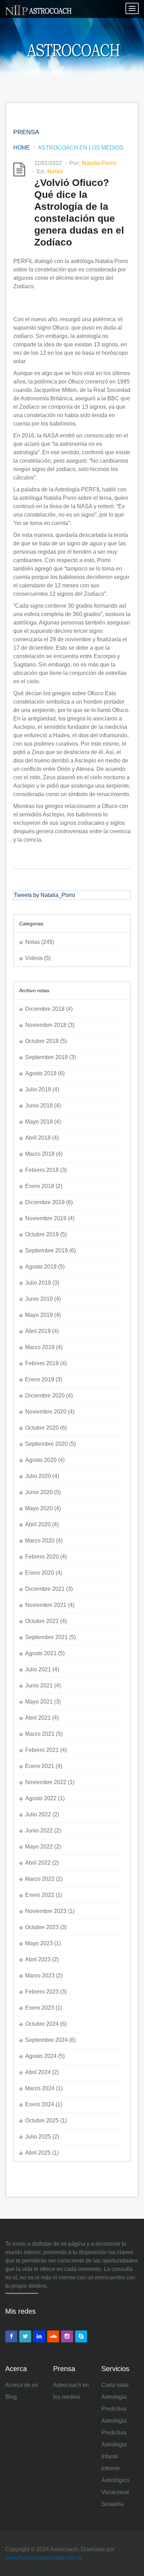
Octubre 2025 (42, 2121)
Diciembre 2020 (45, 1396)
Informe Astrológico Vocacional (115, 2480)
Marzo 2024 (40, 2088)
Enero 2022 (40, 1895)
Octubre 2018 (42, 1041)
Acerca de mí (21, 2385)
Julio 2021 (38, 1669)
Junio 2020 (39, 1492)
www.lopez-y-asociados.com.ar (44, 2558)
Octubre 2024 (42, 2024)
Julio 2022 (38, 1814)
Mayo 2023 (39, 1943)
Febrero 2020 (42, 1557)
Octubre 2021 (42, 1621)
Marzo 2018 (40, 1154)
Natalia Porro (99, 163)
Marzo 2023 (40, 1976)
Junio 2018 (39, 1106)
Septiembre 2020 (46, 1444)
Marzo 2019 (40, 1347)
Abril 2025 (38, 2153)
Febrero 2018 (42, 1170)
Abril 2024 (38, 2072)
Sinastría (112, 2504)
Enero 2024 (40, 2104)
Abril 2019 (38, 1331)
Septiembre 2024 (46, 2040)
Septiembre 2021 (46, 1637)
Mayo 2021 (39, 1702)
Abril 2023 (38, 1959)
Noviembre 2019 (46, 1218)
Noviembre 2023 (46, 1911)
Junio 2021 (39, 1686)
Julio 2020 (38, 1476)
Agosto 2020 (41, 1460)
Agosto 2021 (41, 1653)
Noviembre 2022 (46, 1782)
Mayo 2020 (39, 1508)
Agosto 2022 (41, 1798)
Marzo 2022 (40, 1879)
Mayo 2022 (39, 1847)
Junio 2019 (39, 1299)
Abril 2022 (38, 1863)
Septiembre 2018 (46, 1057)
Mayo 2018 (39, 1122)
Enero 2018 (40, 1186)
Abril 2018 (38, 1138)
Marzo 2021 (40, 1734)
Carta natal (115, 2385)
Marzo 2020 (40, 1541)
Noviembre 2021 (46, 1605)
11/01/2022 (48, 163)
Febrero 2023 (42, 1992)
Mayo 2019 (39, 1315)
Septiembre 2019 (46, 1251)
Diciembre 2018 (45, 1009)
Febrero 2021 (42, 1750)
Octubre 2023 (42, 1927)
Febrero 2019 (42, 1363)
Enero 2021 (40, 1766)
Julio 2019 (38, 1283)
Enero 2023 (40, 2008)
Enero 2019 (40, 1379)
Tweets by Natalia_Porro (45, 895)
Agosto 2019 (41, 1267)
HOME (22, 148)
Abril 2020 (38, 1524)
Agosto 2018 (41, 1073)
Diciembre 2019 (45, 1202)
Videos (34, 958)
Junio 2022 (39, 1831)
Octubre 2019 (42, 1234)
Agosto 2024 (41, 2056)
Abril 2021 (38, 1718)
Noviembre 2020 (46, 1412)
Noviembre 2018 (46, 1025)
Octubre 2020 (42, 1428)
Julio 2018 (38, 1089)
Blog (11, 2397)
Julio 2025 (38, 2137)
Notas (55, 171)
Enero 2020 (40, 1573)
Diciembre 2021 (45, 1589)
